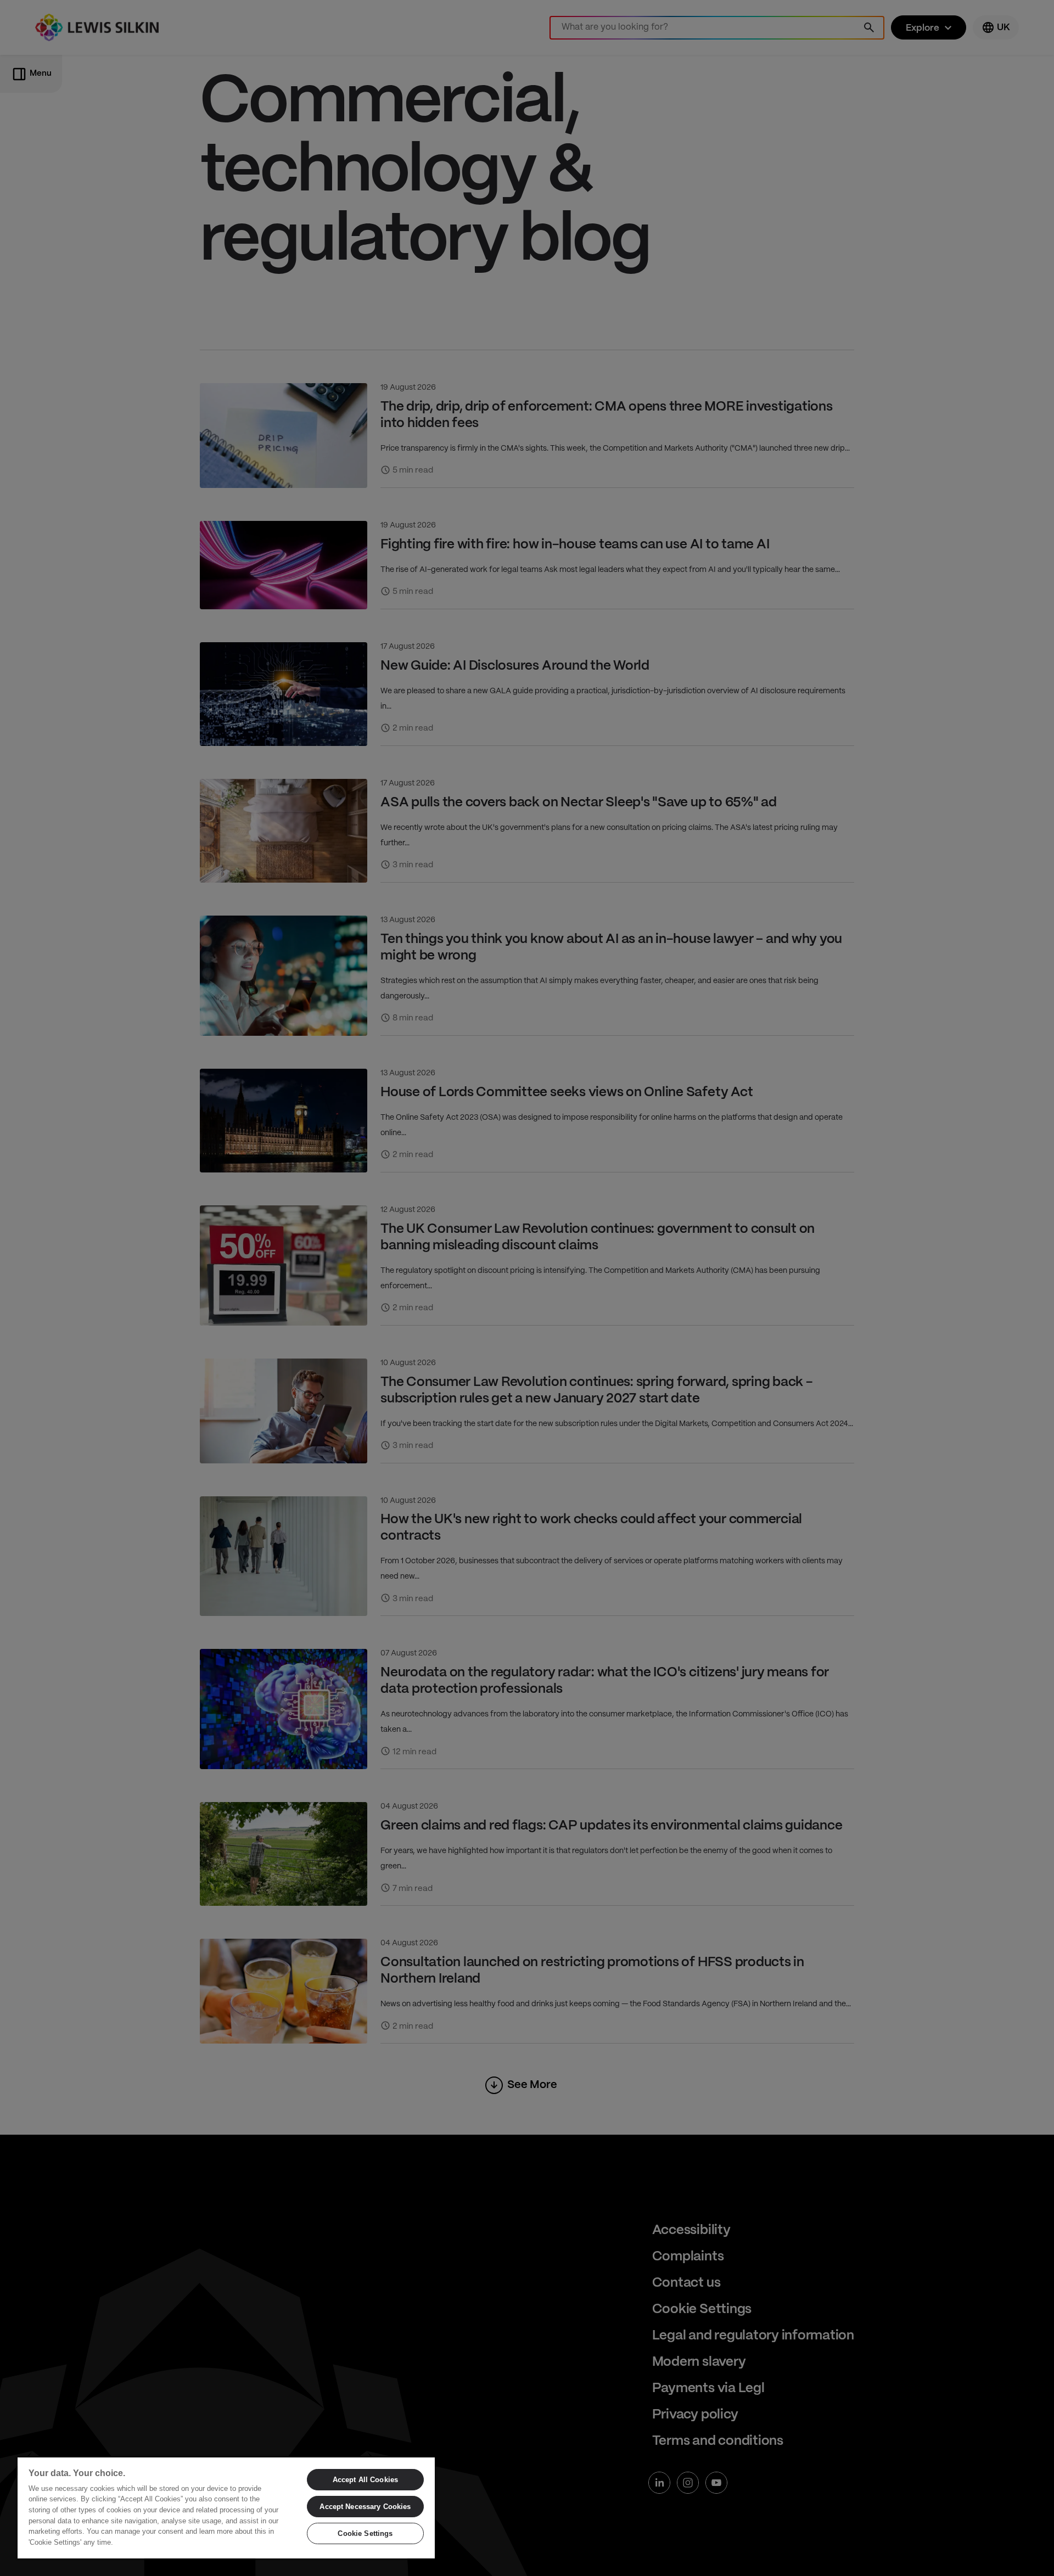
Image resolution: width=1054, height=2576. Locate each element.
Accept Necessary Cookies (365, 2507)
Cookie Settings (365, 2533)
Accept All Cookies (365, 2480)
